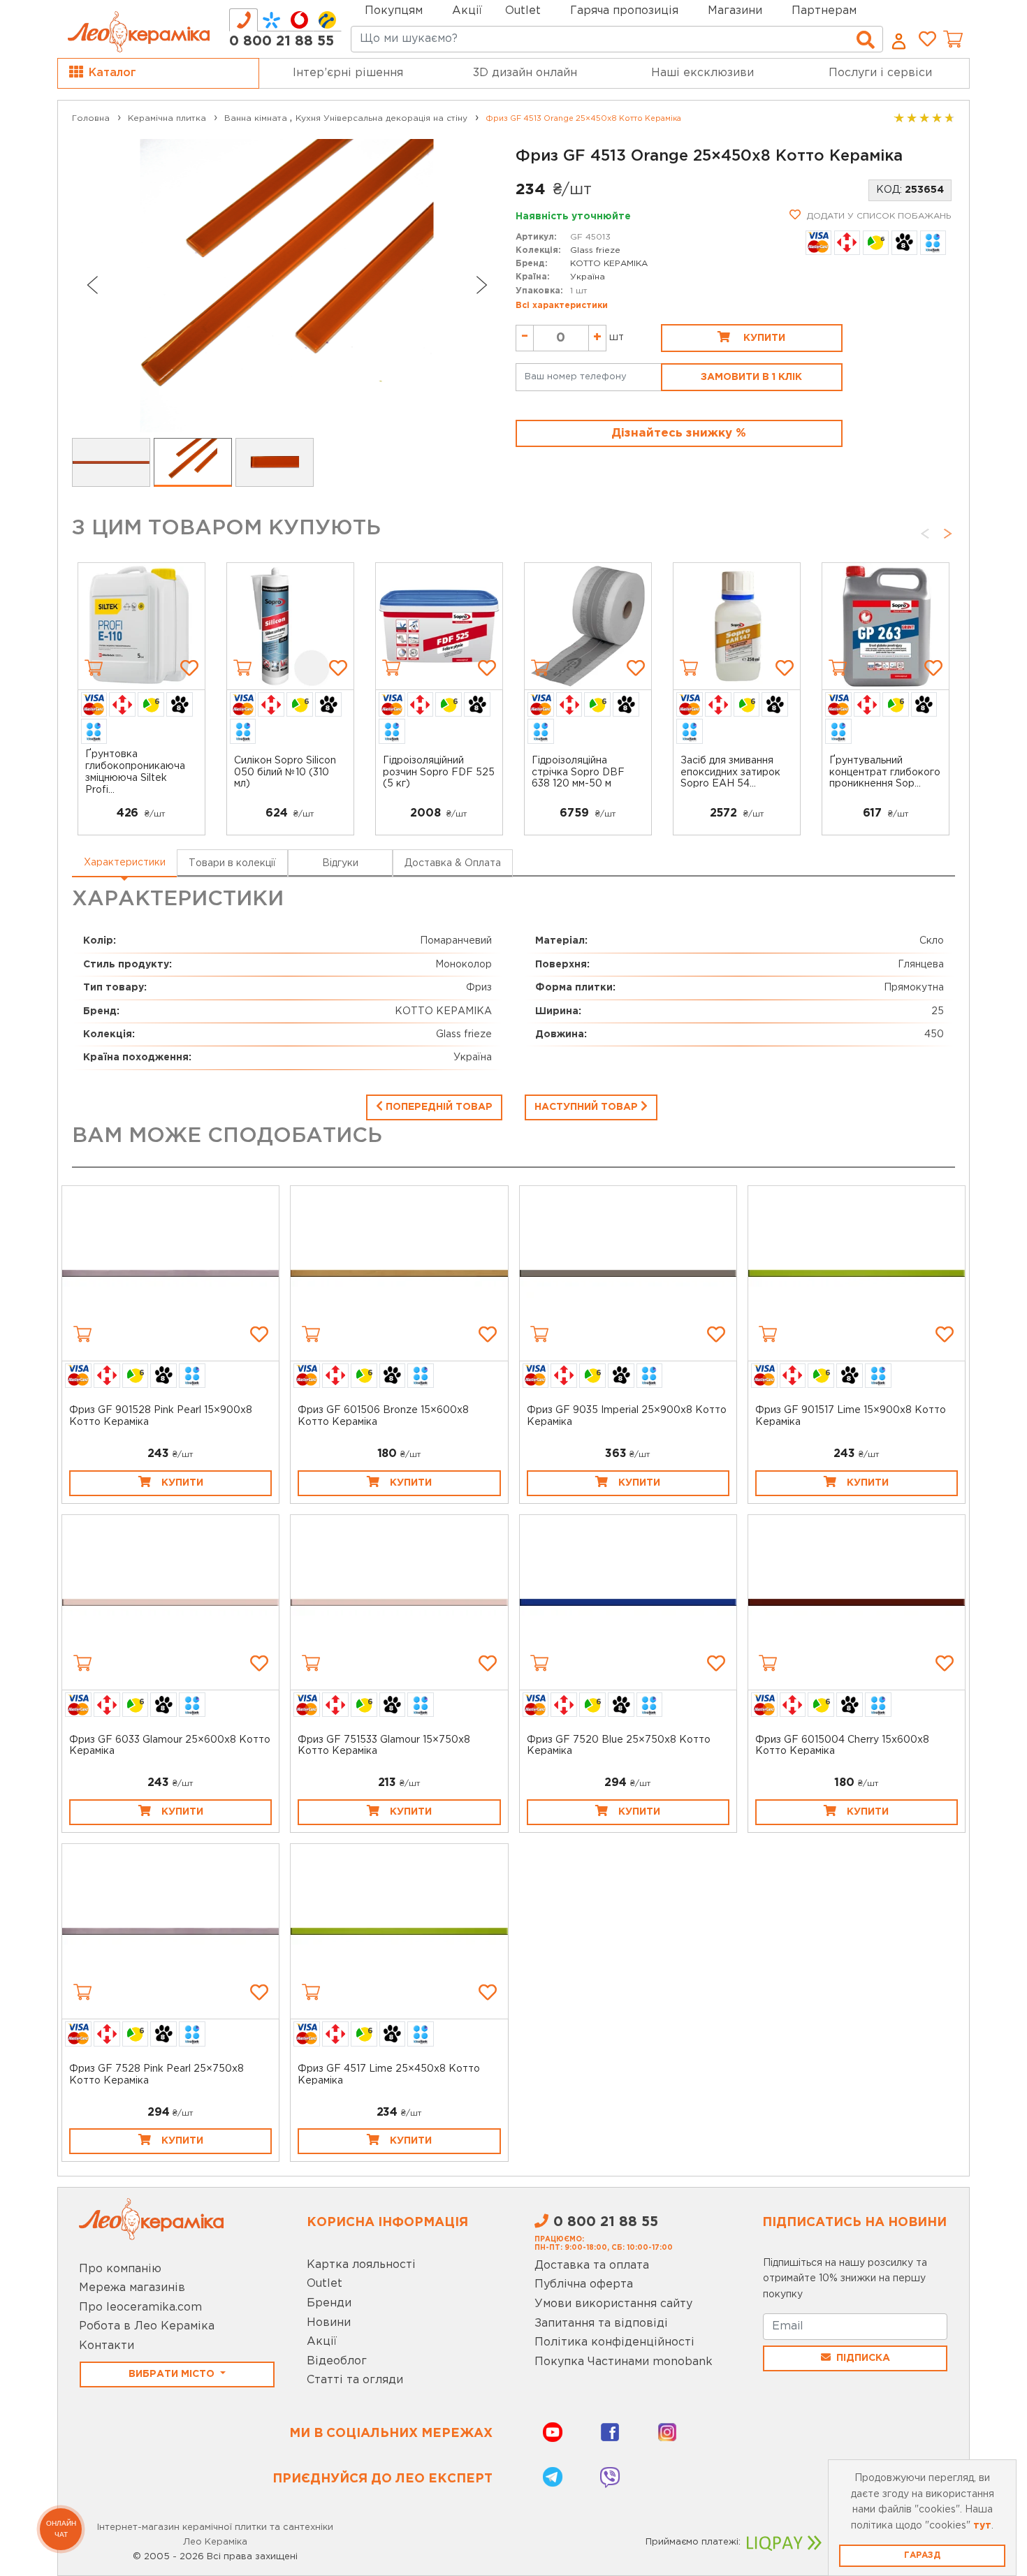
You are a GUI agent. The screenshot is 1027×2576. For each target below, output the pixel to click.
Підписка (863, 2358)
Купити (763, 338)
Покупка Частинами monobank (624, 2362)
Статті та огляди (355, 2380)
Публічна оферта (584, 2284)
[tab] (243, 20)
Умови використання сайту (613, 2304)
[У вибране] (189, 668)
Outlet (325, 2284)
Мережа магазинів (132, 2288)
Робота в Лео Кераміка (147, 2326)
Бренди (329, 2303)
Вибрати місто (173, 2374)
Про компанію (120, 2269)
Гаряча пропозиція (624, 11)
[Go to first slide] (482, 285)
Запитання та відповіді (601, 2323)
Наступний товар (588, 1107)
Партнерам (824, 11)
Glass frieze (595, 250)
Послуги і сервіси (880, 73)
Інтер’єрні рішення (348, 73)
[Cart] (94, 668)
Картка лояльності (361, 2265)
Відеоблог (337, 2361)
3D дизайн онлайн (525, 73)
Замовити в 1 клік (751, 377)
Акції (467, 11)
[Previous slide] (92, 285)
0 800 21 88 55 (282, 41)
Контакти (107, 2346)
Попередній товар (438, 1107)
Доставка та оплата (592, 2266)
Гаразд (922, 2555)
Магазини (735, 11)
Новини (329, 2323)
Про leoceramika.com (140, 2307)
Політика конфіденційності (614, 2342)
